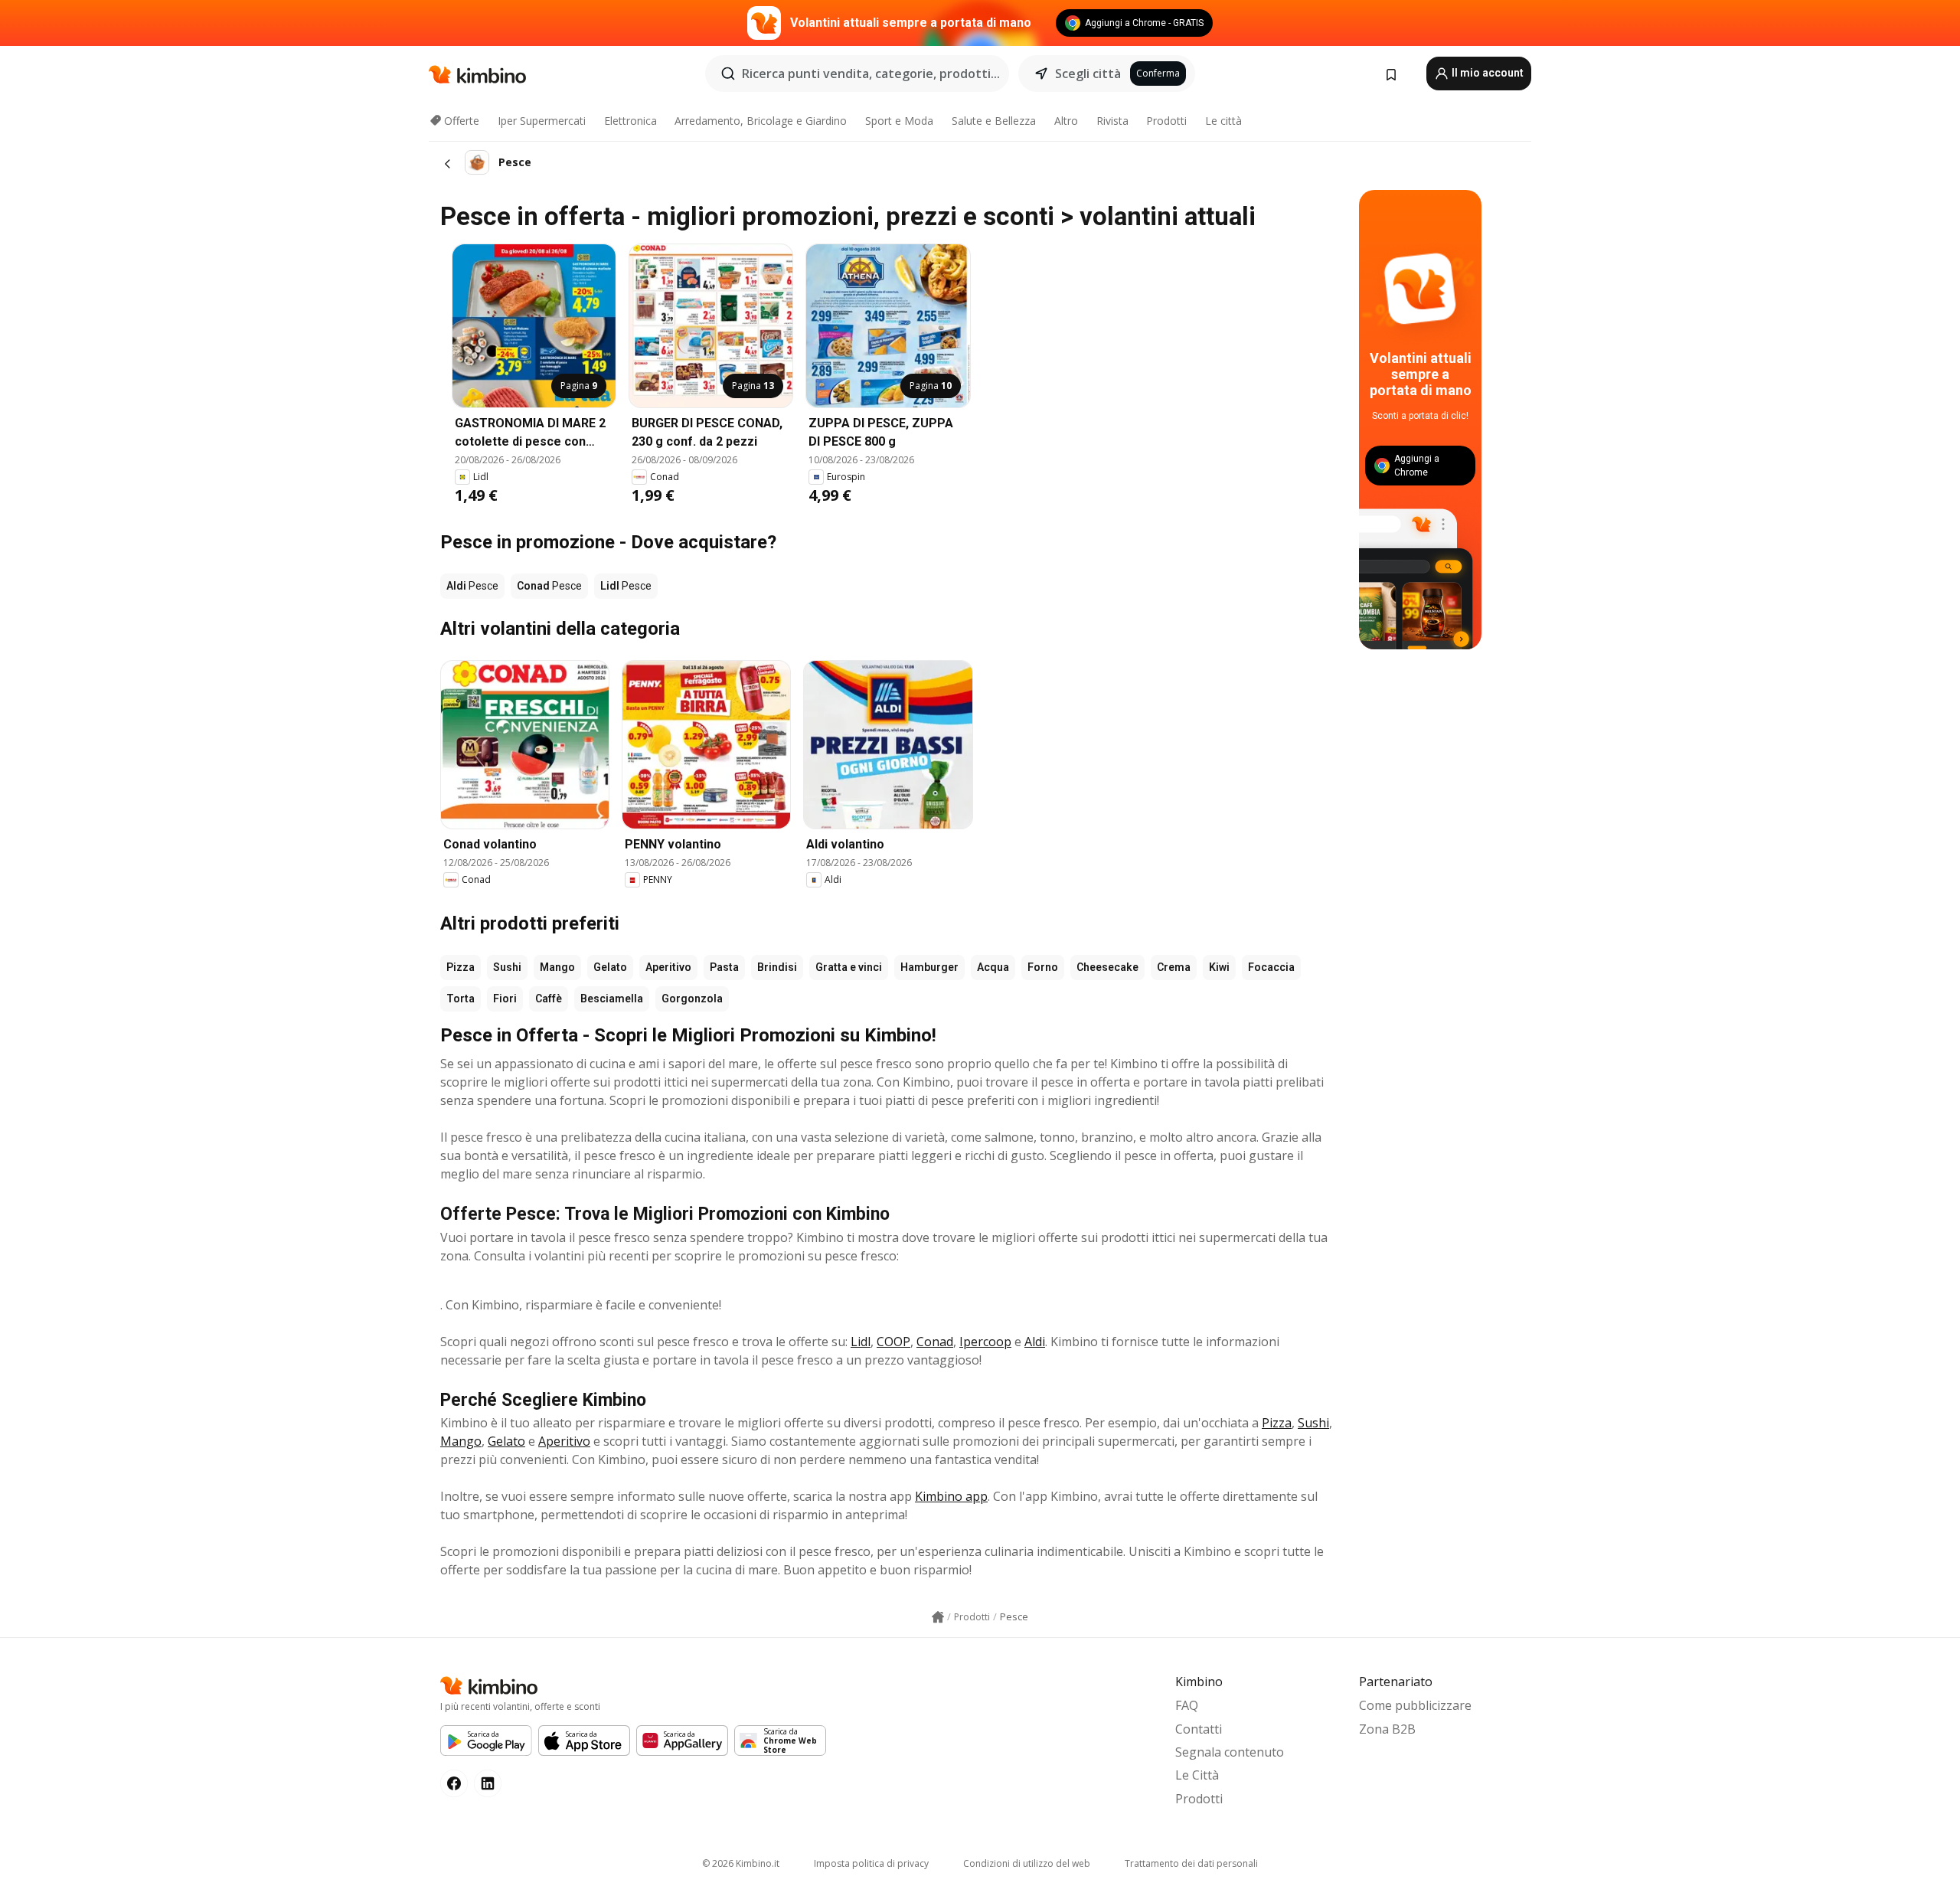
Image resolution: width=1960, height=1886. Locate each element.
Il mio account (1486, 73)
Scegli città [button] (1088, 74)
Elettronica (630, 121)
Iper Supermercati (542, 121)
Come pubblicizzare (1415, 1705)
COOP (893, 1342)
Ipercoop (985, 1342)
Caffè (549, 999)
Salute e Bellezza (994, 121)
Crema (1174, 967)
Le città (1223, 121)
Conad (935, 1342)
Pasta (724, 967)
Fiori (505, 999)
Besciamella (612, 999)
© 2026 (741, 1863)
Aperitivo (668, 967)
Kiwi (1219, 967)
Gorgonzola (692, 999)
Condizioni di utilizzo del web (1027, 1863)
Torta (461, 999)
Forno (1043, 967)
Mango (557, 967)
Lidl (861, 1342)
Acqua (993, 967)
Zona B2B (1387, 1729)
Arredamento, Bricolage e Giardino (761, 121)
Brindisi (777, 967)
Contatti (1199, 1729)
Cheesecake (1107, 967)
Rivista (1112, 121)
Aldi (1035, 1342)
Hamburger (929, 967)
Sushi (507, 967)
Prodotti (1166, 121)
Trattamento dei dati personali (1191, 1863)
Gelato (610, 967)
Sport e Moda (899, 121)
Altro (1066, 121)
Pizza (461, 967)
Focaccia (1271, 967)
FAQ (1187, 1705)
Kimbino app (951, 1496)
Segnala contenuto (1230, 1752)
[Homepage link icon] (938, 1617)
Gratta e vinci (849, 967)
